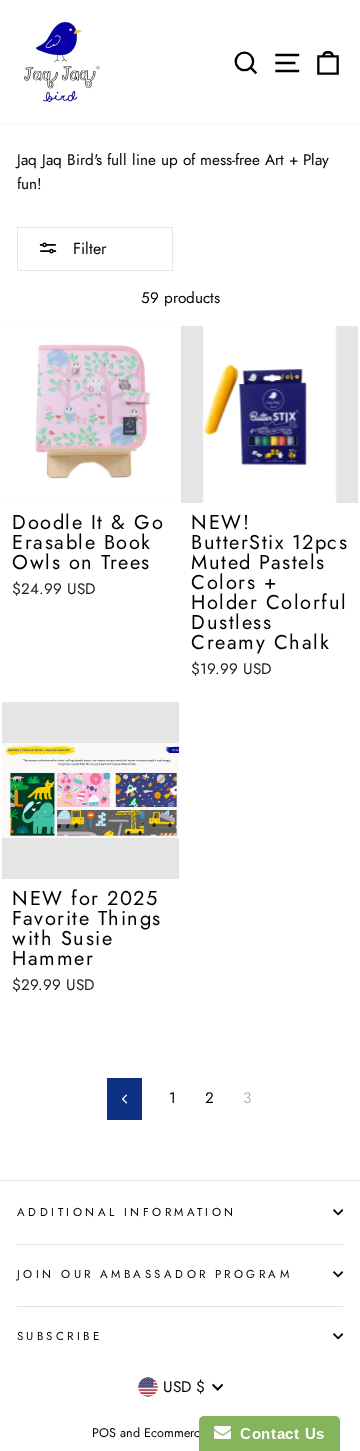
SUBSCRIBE (59, 1336)
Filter (87, 248)
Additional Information (127, 1212)
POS (104, 1433)
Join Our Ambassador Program (154, 1274)
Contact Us (278, 1433)
